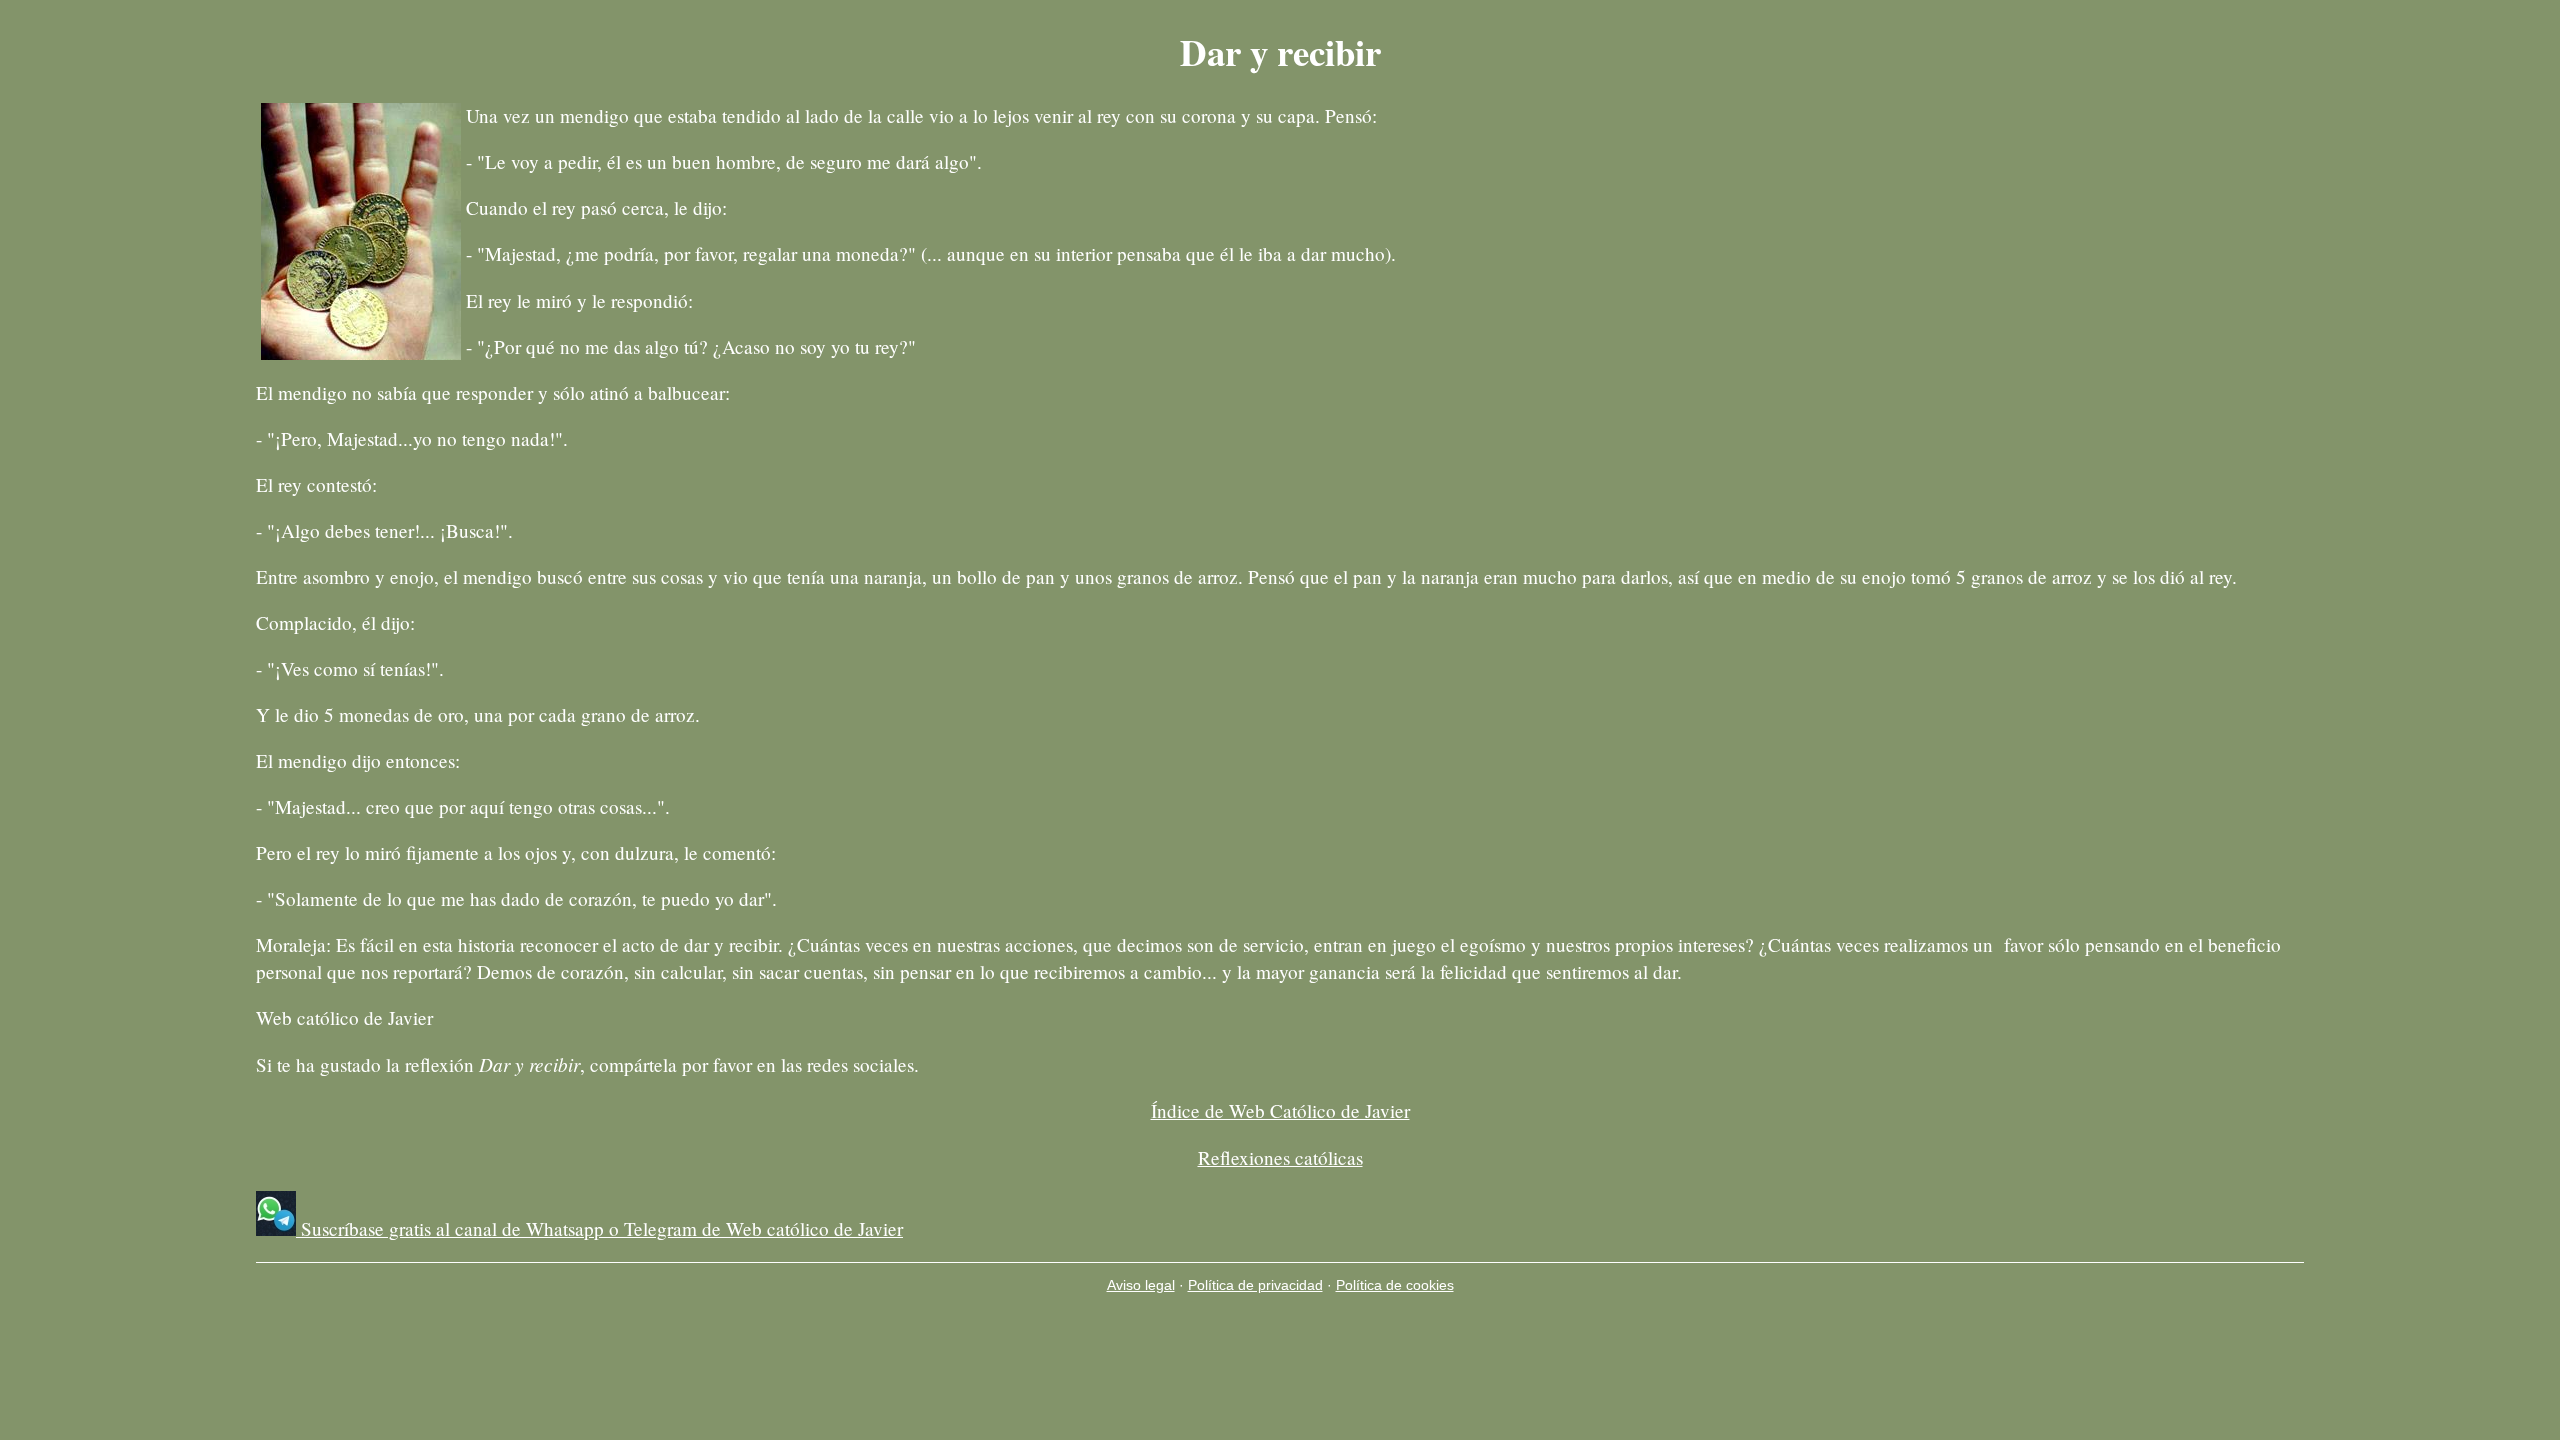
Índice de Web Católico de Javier (1280, 1110)
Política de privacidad (1255, 1285)
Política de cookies (1395, 1285)
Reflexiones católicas (1280, 1157)
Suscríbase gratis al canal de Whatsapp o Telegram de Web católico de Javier (599, 1228)
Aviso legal (1141, 1285)
